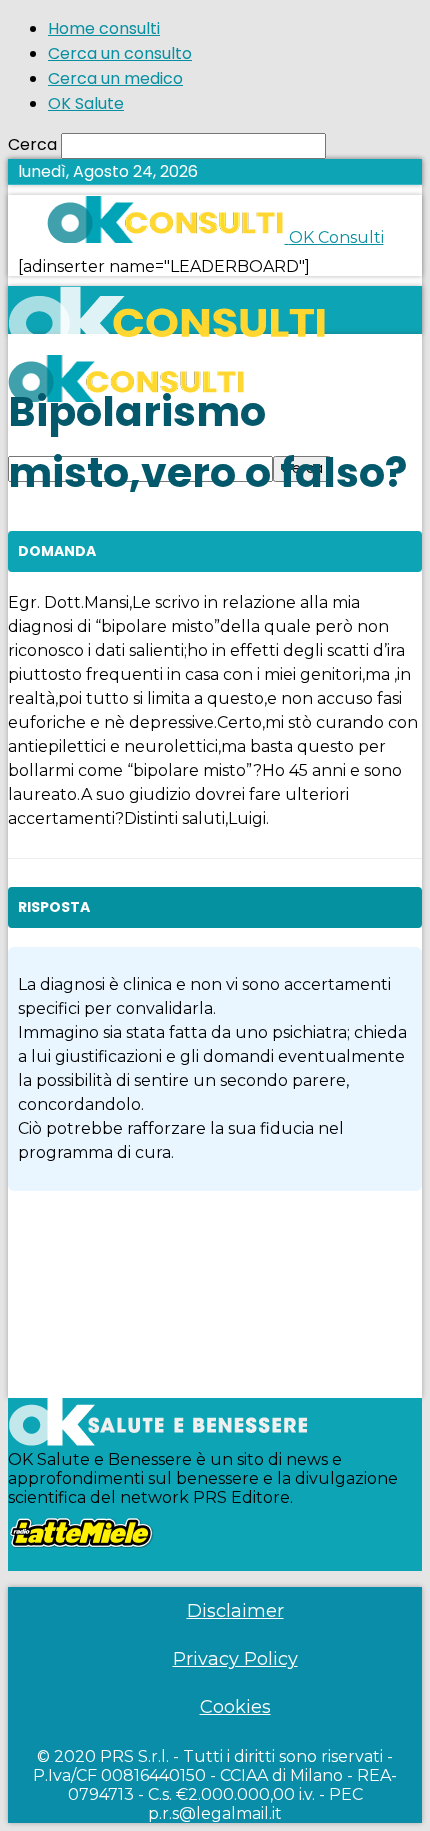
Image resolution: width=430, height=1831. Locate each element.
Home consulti (104, 28)
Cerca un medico (115, 78)
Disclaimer (235, 1611)
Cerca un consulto (120, 53)
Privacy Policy (235, 1659)
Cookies (235, 1707)
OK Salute (86, 103)
